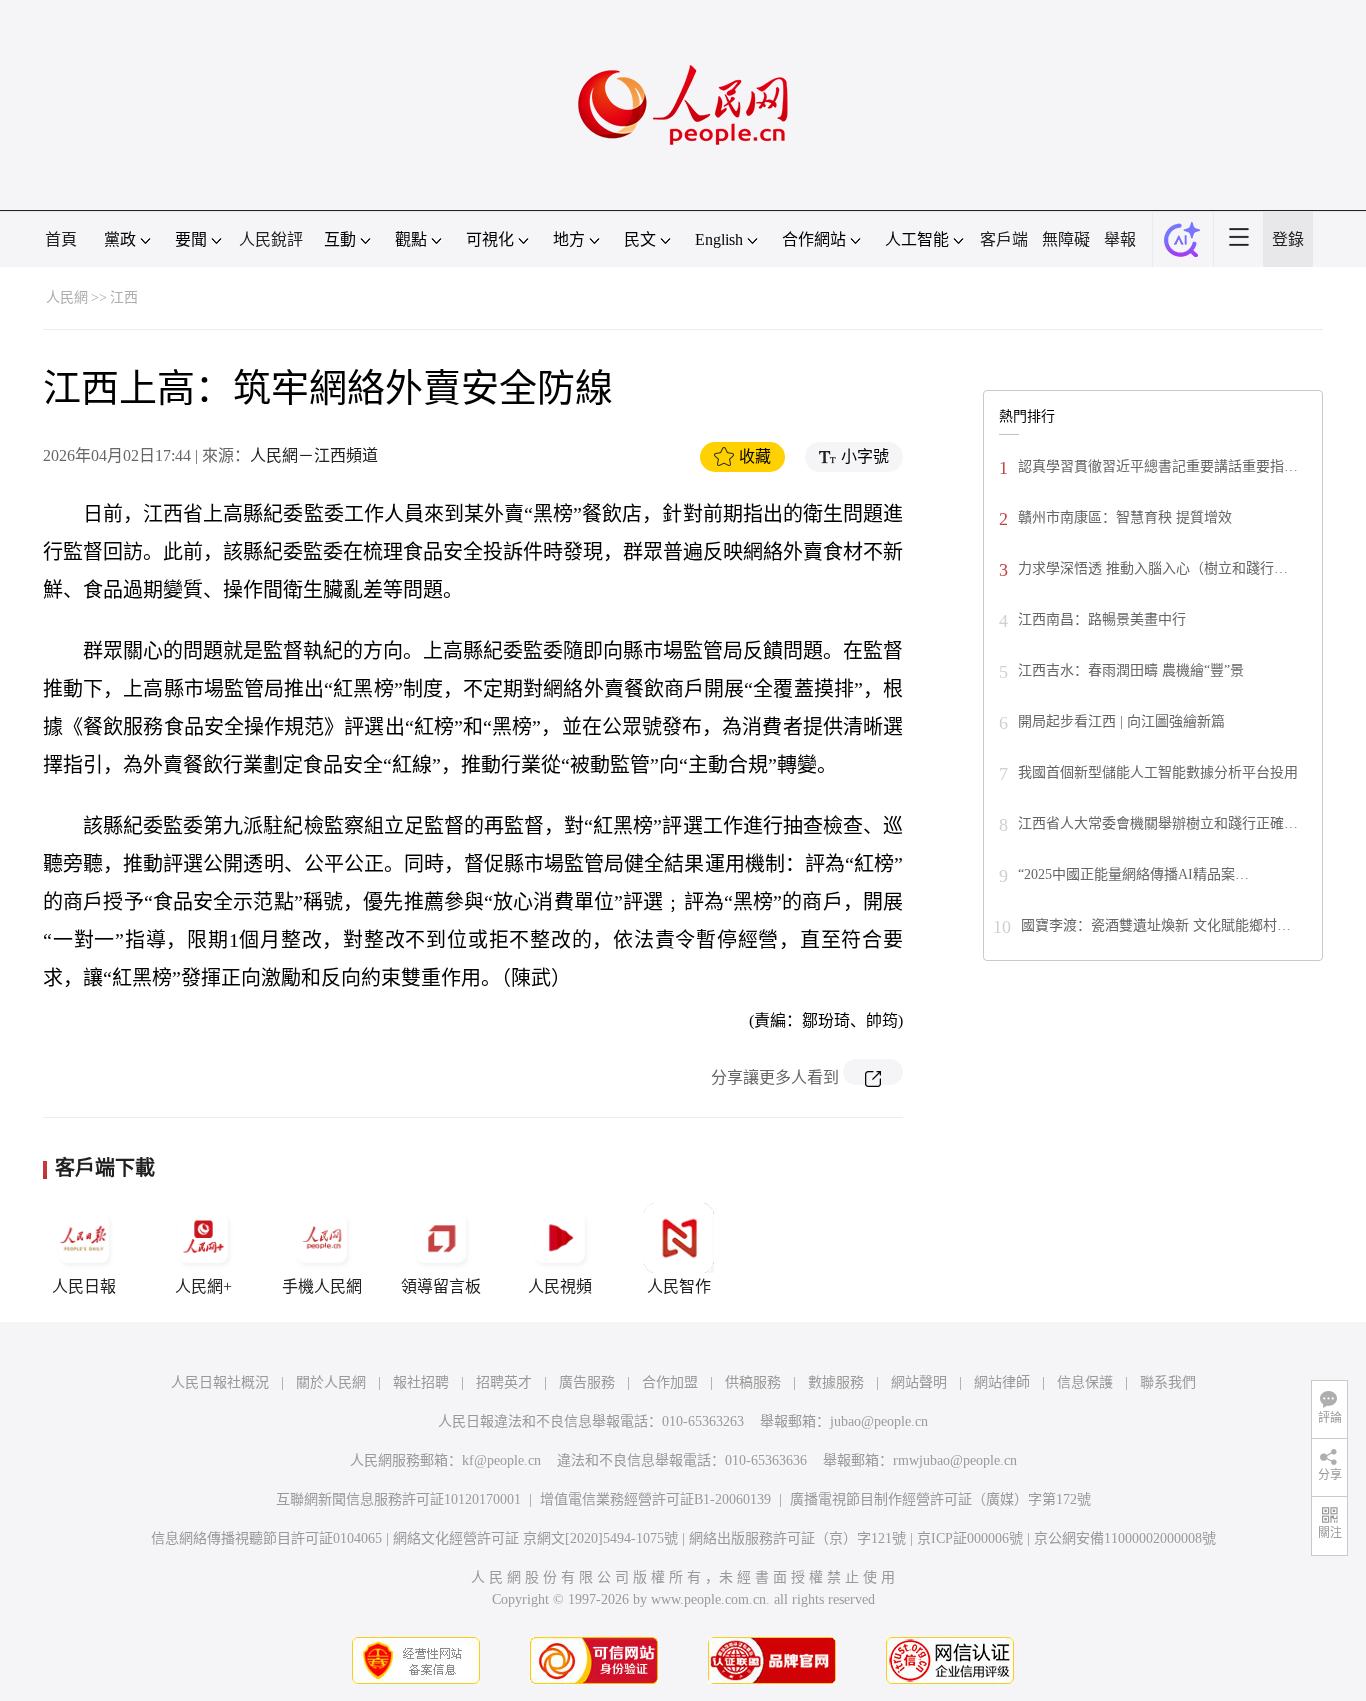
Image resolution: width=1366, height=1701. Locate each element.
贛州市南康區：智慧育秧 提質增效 (1125, 517)
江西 (124, 297)
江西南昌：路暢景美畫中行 (1102, 619)
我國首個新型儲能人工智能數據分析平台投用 (1158, 772)
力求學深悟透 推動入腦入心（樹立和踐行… (1153, 568)
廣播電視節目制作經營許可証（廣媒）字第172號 (940, 1499)
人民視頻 (560, 1286)
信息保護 (1085, 1382)
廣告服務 (587, 1382)
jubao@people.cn (879, 1421)
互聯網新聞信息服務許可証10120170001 (398, 1499)
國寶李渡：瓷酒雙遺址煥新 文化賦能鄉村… (1156, 925)
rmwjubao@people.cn (955, 1460)
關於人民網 (331, 1382)
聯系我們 (1168, 1382)
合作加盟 (670, 1382)
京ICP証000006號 (970, 1538)
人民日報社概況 (220, 1382)
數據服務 (836, 1382)
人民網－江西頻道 (314, 455)
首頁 (61, 239)
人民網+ (203, 1286)
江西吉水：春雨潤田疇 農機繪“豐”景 (1131, 670)
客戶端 (1004, 239)
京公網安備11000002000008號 (1125, 1538)
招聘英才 (504, 1382)
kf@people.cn (501, 1460)
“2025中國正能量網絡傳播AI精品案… (1133, 874)
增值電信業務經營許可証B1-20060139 (655, 1499)
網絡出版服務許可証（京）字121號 (797, 1538)
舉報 (1120, 239)
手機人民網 (322, 1286)
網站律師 (1002, 1382)
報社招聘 (421, 1382)
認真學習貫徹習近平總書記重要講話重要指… (1158, 466)
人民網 (67, 297)
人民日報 (84, 1286)
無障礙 (1066, 239)
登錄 (1288, 239)
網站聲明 (919, 1382)
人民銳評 (271, 239)
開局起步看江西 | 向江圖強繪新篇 (1121, 721)
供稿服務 (753, 1382)
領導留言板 (441, 1286)
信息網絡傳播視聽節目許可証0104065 (266, 1538)
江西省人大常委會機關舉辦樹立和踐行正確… (1158, 823)
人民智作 (679, 1286)
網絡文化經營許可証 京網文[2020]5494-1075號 (535, 1538)
